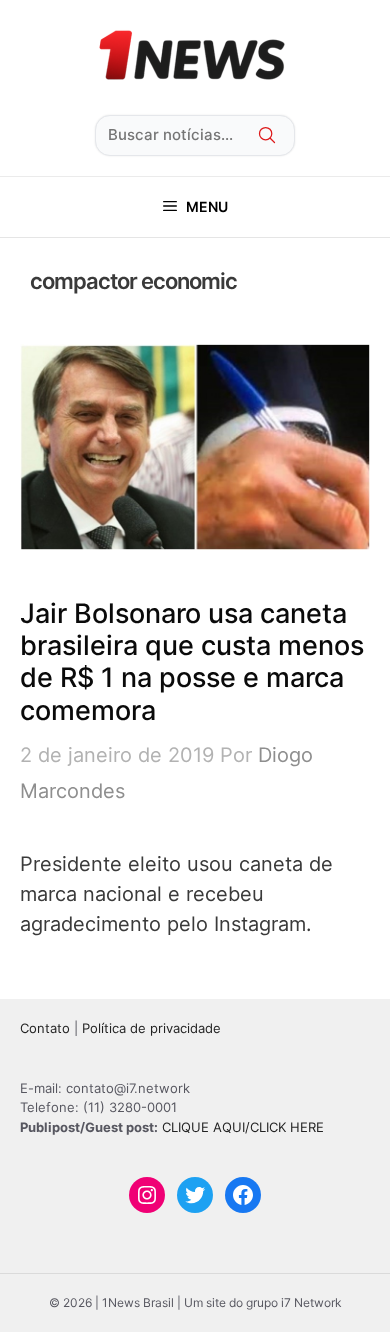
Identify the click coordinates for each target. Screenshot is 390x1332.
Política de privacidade (151, 1028)
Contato (45, 1028)
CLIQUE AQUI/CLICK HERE (243, 1127)
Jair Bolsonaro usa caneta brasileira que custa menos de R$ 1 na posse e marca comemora (192, 662)
